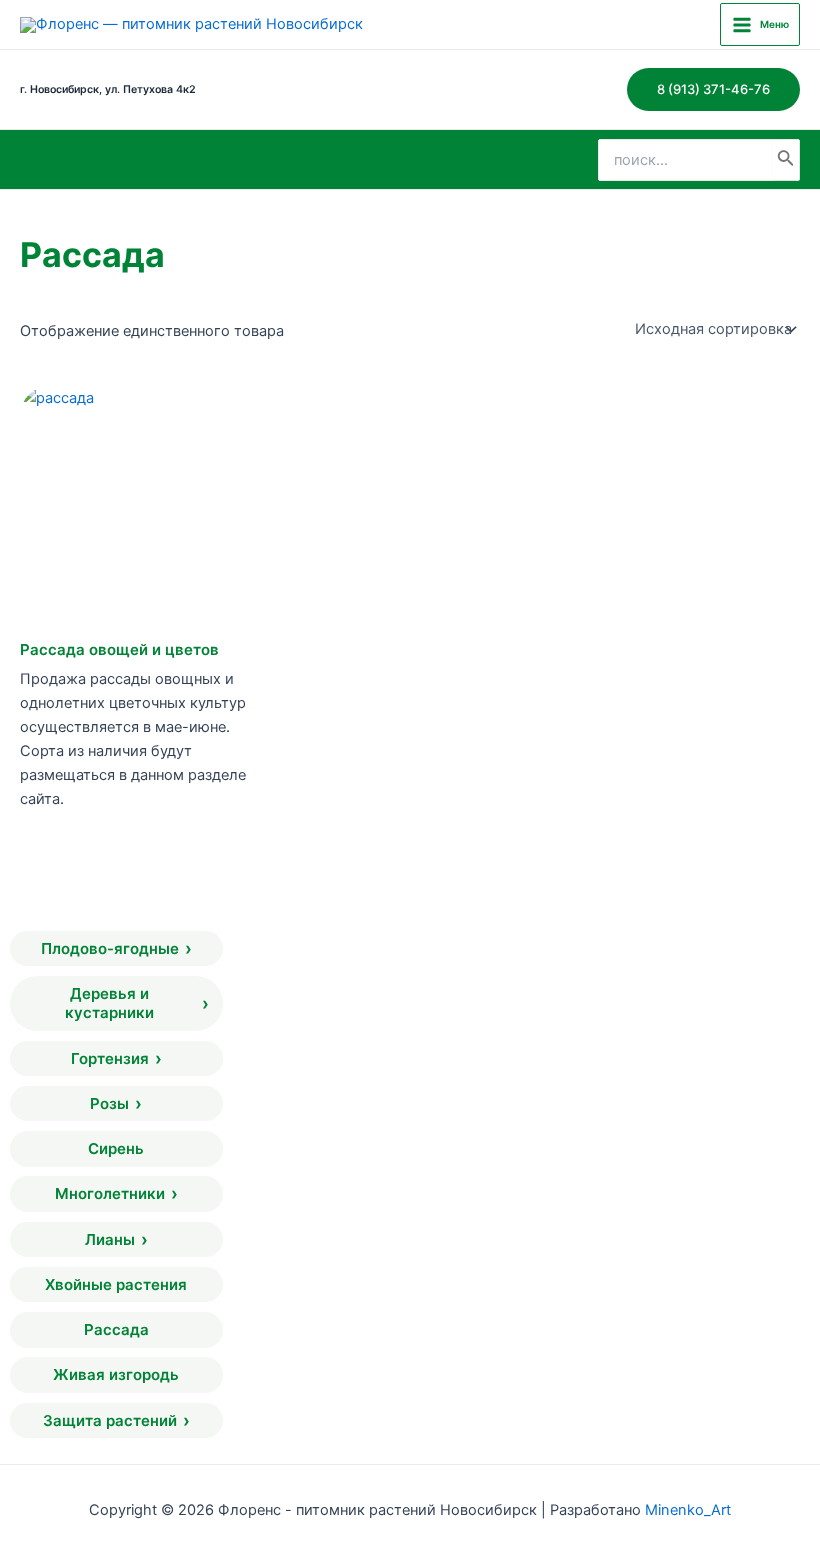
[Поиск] (786, 160)
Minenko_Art (688, 1510)
